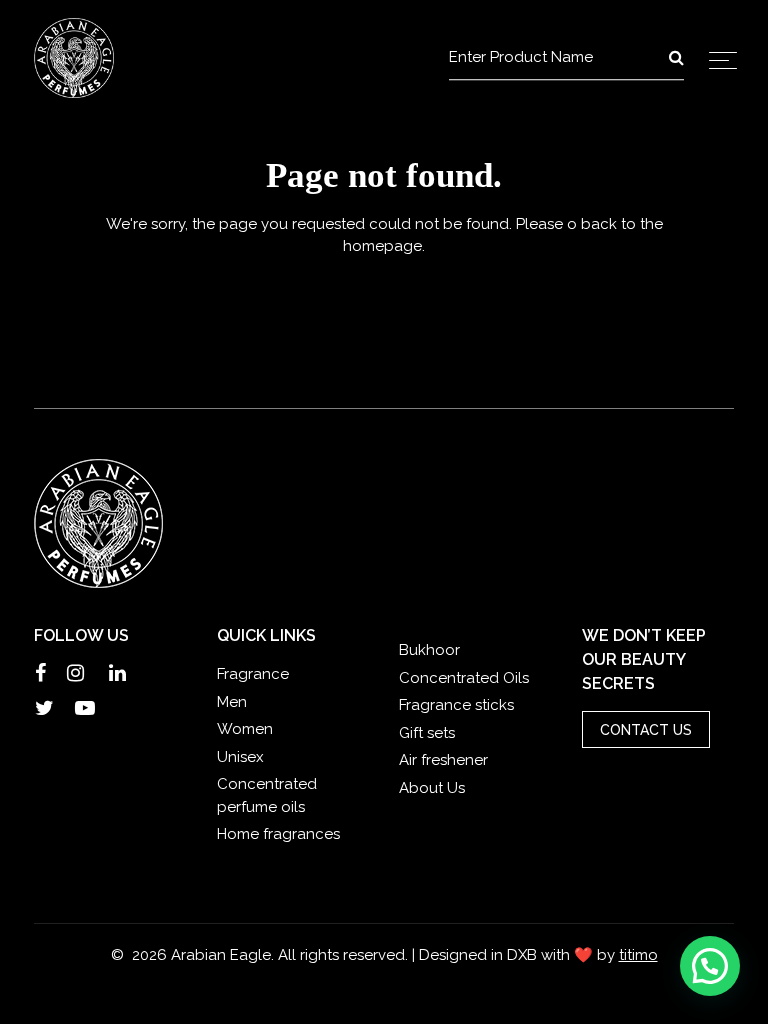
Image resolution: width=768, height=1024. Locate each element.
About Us (432, 788)
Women (245, 729)
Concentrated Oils (464, 678)
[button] (710, 966)
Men (232, 702)
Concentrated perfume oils (267, 795)
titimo (638, 955)
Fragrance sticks (456, 705)
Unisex (240, 757)
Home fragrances (278, 834)
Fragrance (253, 674)
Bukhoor (429, 650)
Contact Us (646, 730)
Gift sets (427, 733)
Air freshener (443, 760)
